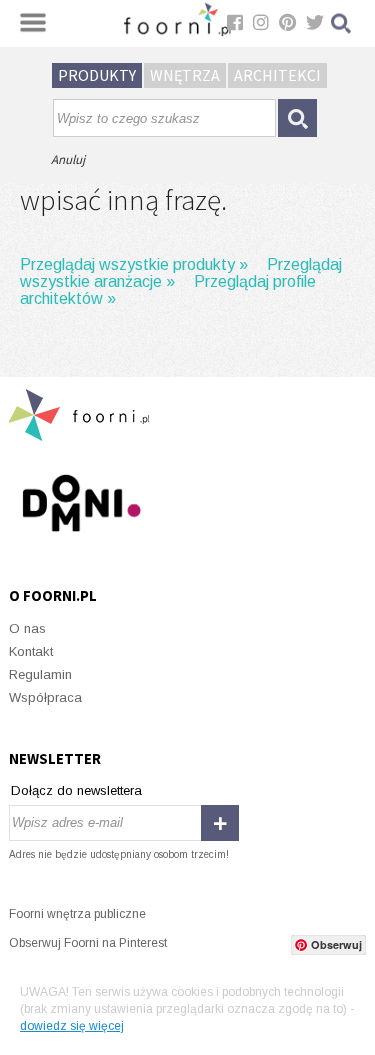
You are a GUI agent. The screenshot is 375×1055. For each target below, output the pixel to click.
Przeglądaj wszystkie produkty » (134, 264)
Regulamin (40, 674)
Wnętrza (185, 75)
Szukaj (342, 23)
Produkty (97, 75)
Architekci (277, 75)
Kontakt (31, 651)
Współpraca (45, 697)
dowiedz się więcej (72, 1026)
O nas (27, 628)
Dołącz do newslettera (76, 790)
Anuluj (68, 159)
